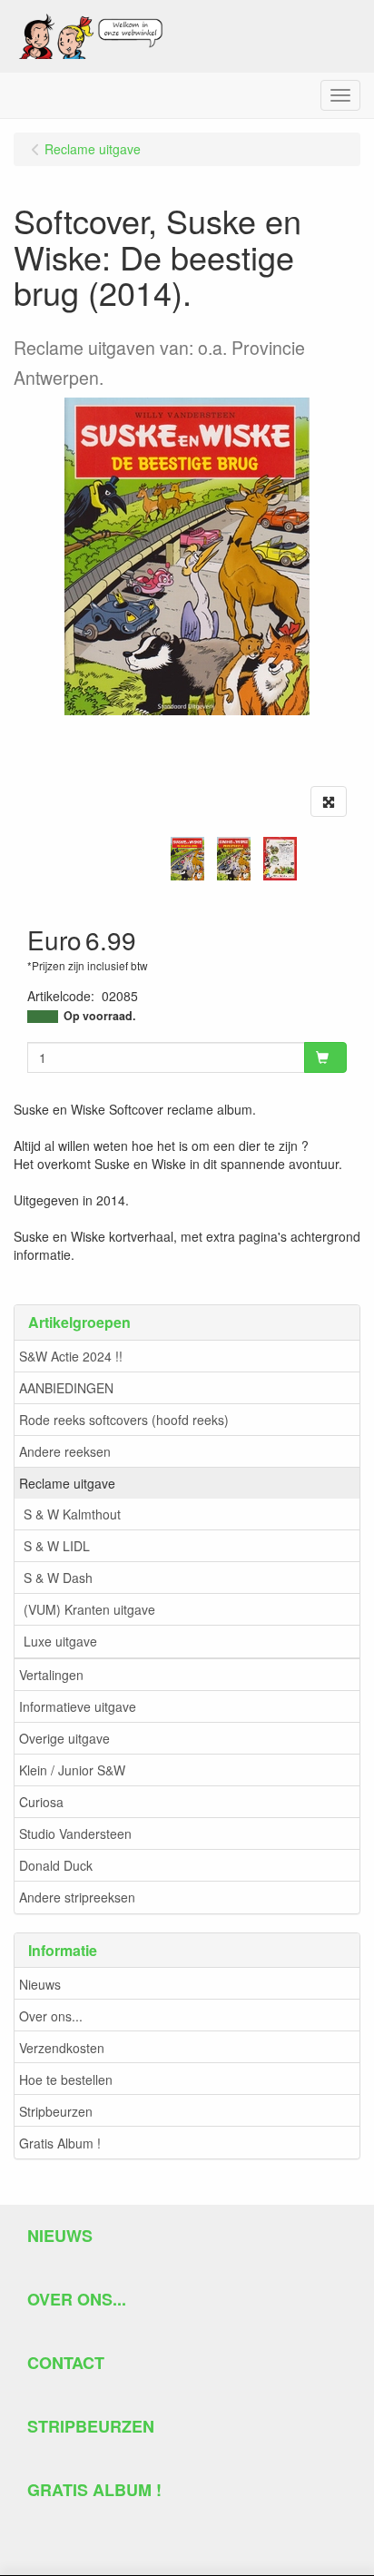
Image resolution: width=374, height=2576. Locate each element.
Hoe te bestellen (66, 2079)
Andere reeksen (65, 1451)
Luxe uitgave (60, 1641)
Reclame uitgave (67, 1483)
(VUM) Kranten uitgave (89, 1609)
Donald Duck (56, 1865)
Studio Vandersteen (75, 1834)
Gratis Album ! (60, 2143)
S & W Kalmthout (72, 1514)
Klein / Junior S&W (72, 1770)
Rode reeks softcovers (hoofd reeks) (124, 1420)
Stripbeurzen (56, 2111)
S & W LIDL (57, 1546)
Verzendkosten (62, 2048)
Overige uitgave (64, 1738)
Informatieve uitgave (78, 1706)
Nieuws (40, 1984)
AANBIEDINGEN (66, 1388)
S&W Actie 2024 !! (71, 1356)
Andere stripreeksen (77, 1897)
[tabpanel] (187, 859)
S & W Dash (58, 1578)
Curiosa (41, 1802)
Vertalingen (51, 1675)
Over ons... (51, 2016)
